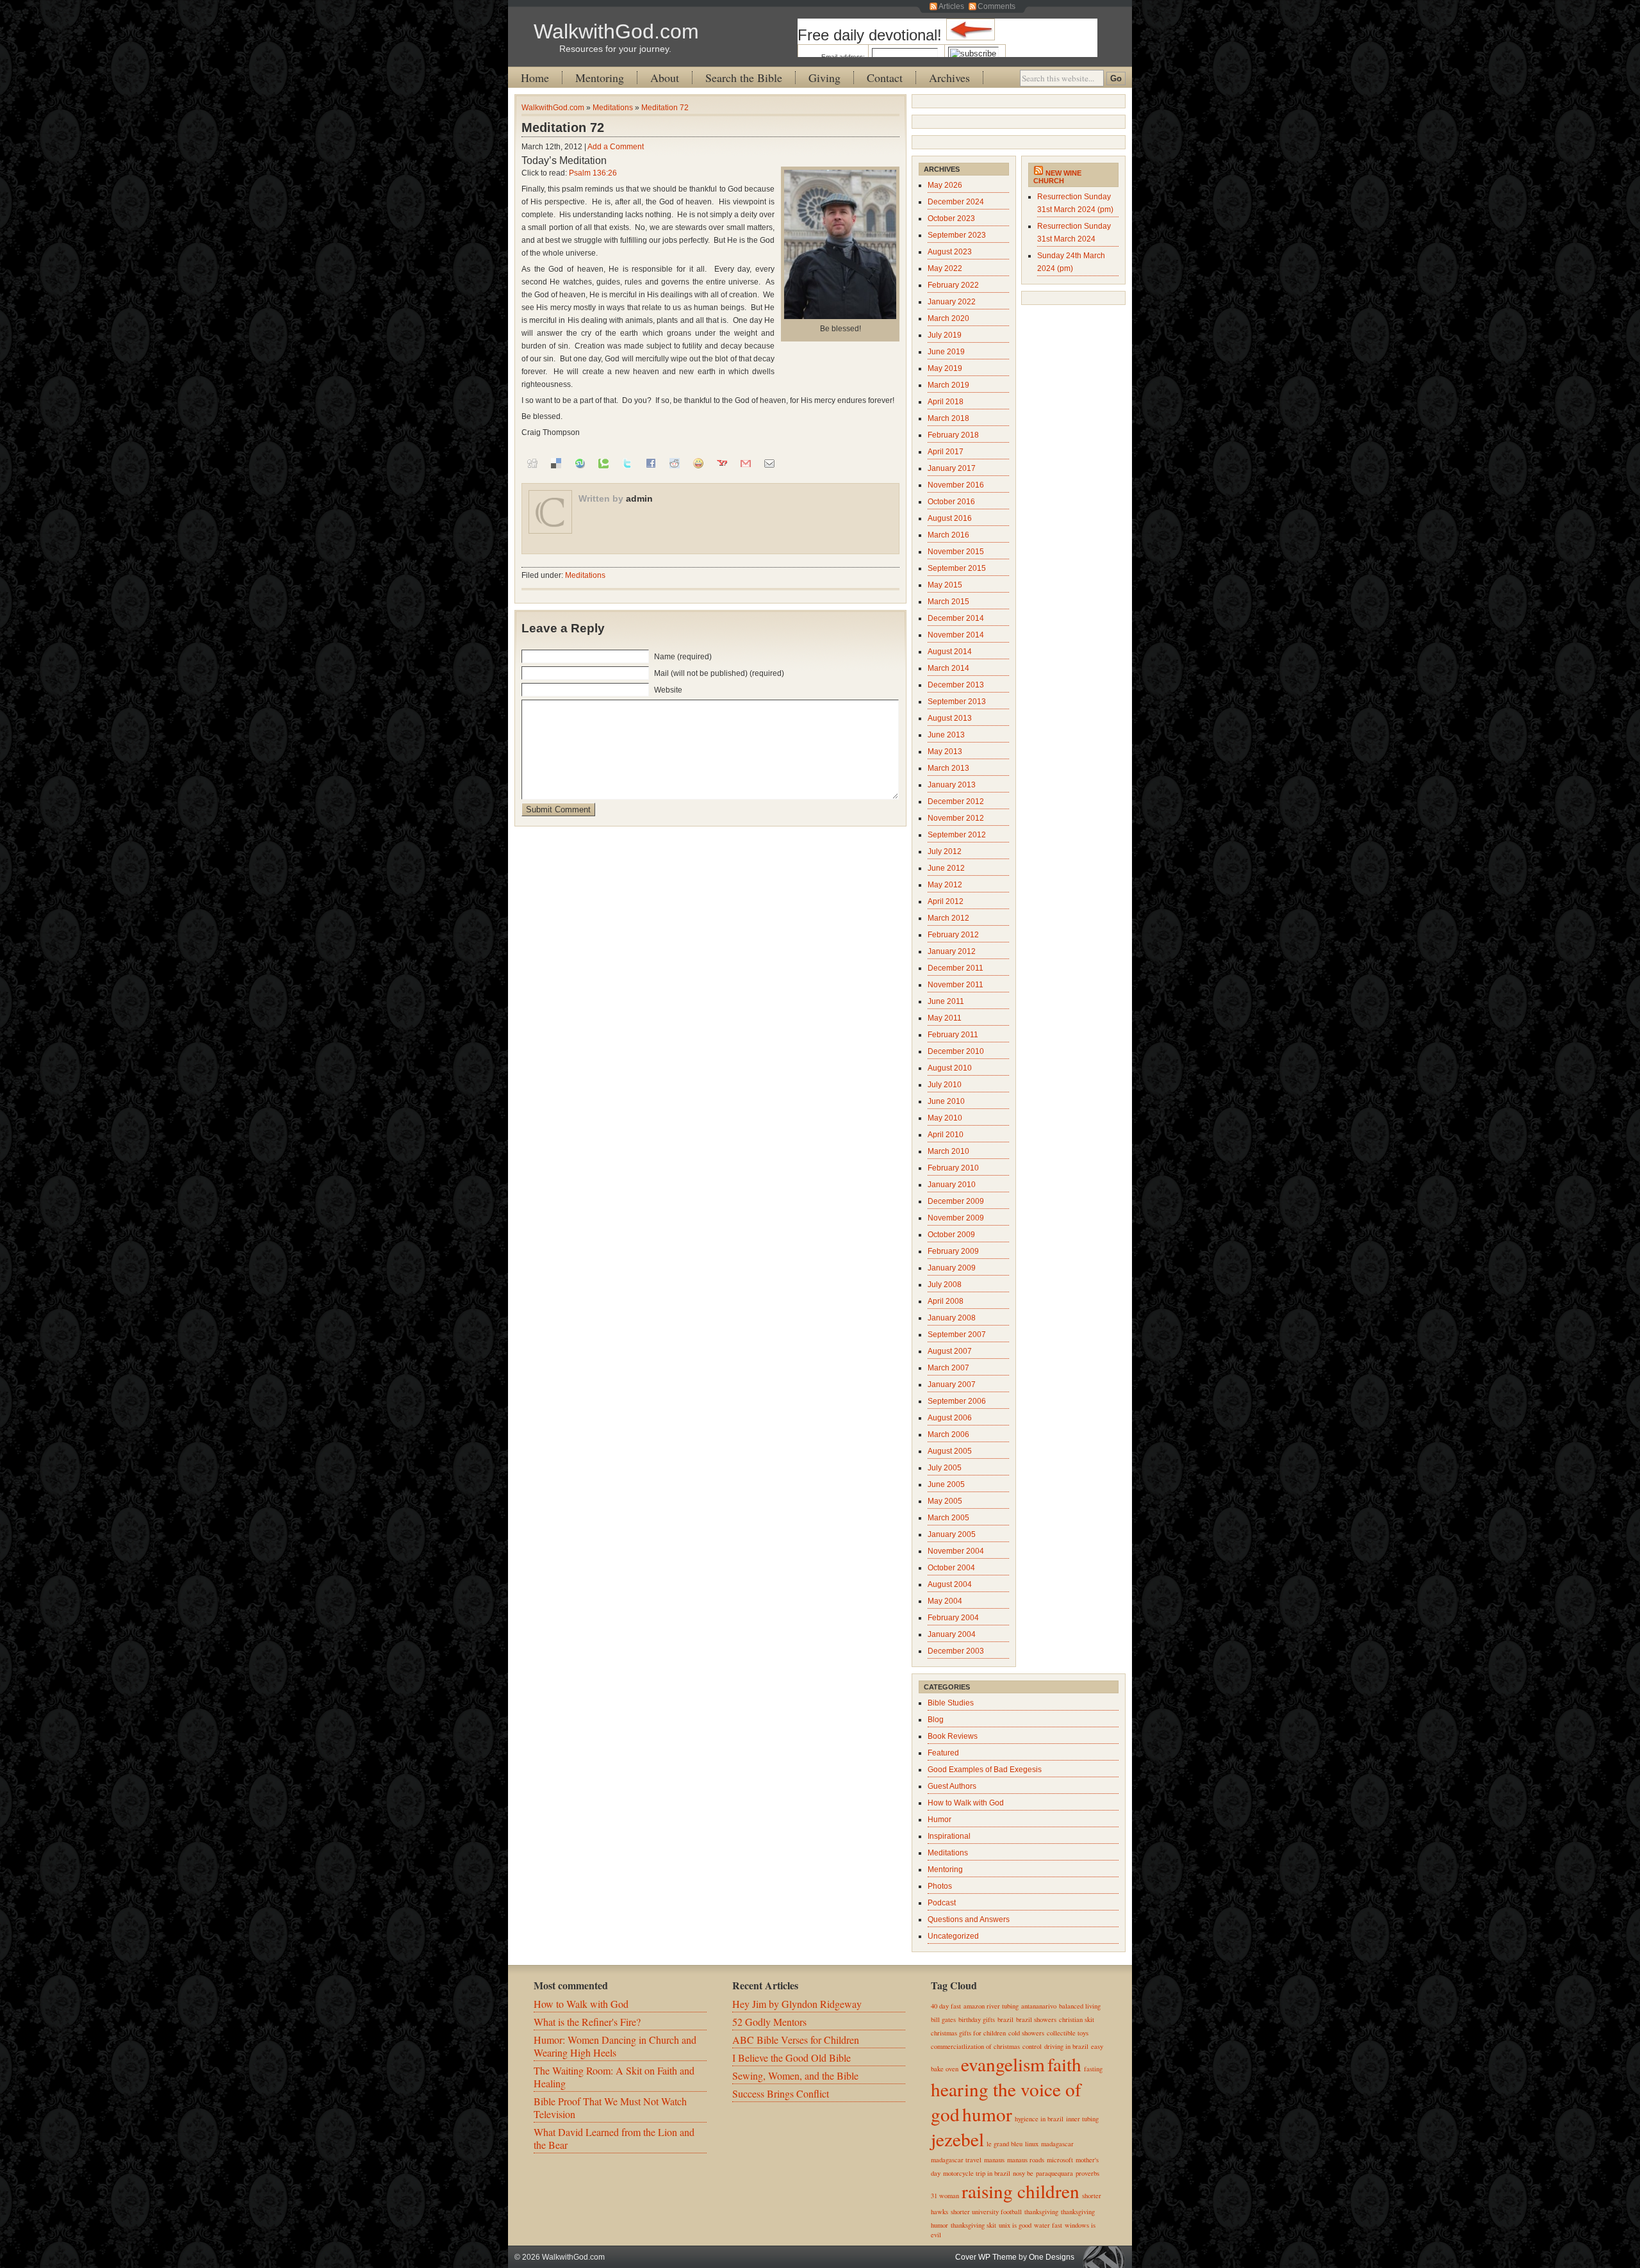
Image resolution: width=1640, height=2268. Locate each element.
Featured (943, 1753)
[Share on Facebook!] (651, 463)
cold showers (1026, 2033)
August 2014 (950, 652)
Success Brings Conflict (781, 2093)
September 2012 (957, 835)
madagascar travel (956, 2160)
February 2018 (953, 435)
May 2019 (945, 368)
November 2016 (956, 485)
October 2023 (951, 218)
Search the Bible (744, 78)
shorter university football (986, 2212)
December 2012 (956, 801)
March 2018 (948, 418)
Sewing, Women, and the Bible (795, 2075)
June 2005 (946, 1484)
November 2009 (956, 1218)
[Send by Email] (769, 463)
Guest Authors (952, 1786)
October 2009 (951, 1235)
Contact (885, 78)
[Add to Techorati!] (603, 463)
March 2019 (948, 385)
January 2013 (952, 785)
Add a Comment (616, 147)
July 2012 (945, 851)
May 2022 (945, 268)
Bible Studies (951, 1703)
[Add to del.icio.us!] (556, 463)
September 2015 (957, 568)
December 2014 (956, 618)
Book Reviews (953, 1736)
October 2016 (951, 502)
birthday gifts (977, 2019)
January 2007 (952, 1385)
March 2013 (948, 768)
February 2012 (953, 935)
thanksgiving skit (973, 2225)
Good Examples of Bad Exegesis (985, 1770)
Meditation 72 (665, 108)
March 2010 (948, 1151)
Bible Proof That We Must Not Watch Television (610, 2108)
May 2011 (945, 1018)
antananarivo (1039, 2006)
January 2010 (952, 1185)
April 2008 (946, 1301)
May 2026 (945, 185)
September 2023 (957, 235)
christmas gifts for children (968, 2033)
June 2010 (946, 1101)
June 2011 (946, 1001)
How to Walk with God (966, 1803)
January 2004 (952, 1634)
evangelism (1003, 2064)
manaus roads (1026, 2160)
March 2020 (948, 318)
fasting (1093, 2069)
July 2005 (945, 1468)
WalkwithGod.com (616, 31)
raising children (1021, 2191)
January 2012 (952, 951)
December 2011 (955, 968)
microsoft (1060, 2160)
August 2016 (950, 518)
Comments (996, 6)
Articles (951, 6)
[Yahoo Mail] (722, 463)
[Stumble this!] (580, 463)
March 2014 (948, 668)
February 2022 (953, 285)
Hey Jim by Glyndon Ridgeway (797, 2004)
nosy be (1023, 2173)
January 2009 (952, 1268)
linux (1032, 2144)
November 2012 (956, 818)
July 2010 (945, 1085)
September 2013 (957, 702)
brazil (1005, 2019)
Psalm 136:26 (593, 173)
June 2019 (946, 352)
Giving (824, 78)
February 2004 (953, 1618)
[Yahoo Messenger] (698, 463)
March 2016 (948, 535)
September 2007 (957, 1335)
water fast (1048, 2225)
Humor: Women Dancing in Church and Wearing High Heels (615, 2046)
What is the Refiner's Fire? (587, 2022)
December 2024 (956, 202)
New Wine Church (1057, 177)
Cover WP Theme (986, 2257)
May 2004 (945, 1601)
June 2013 (946, 735)
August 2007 (950, 1351)
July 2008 (945, 1285)
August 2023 (950, 252)
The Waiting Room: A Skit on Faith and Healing (614, 2077)
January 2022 (952, 302)
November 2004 (956, 1551)
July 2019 (945, 335)
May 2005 (945, 1501)
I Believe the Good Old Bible (791, 2058)
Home (535, 78)
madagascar (1057, 2144)
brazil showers (1036, 2019)
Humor (939, 1820)
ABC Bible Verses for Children (796, 2040)
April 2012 (946, 901)
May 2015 (945, 585)
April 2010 (946, 1135)
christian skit (1077, 2019)
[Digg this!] (532, 463)
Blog (936, 1720)
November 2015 (956, 552)
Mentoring (600, 78)
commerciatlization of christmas (975, 2046)
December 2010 (956, 1051)
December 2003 (956, 1651)
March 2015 (948, 602)
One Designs (1052, 2257)
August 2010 (950, 1068)
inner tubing (1082, 2119)
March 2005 (948, 1518)
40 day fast (946, 2006)
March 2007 (948, 1368)
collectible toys (1068, 2033)
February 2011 (953, 1035)
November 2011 (955, 985)
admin (639, 498)
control (1032, 2046)
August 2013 (950, 718)
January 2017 (952, 468)
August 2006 (950, 1418)
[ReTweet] (627, 463)
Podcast (942, 1903)
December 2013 (956, 685)
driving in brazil (1066, 2046)
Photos (940, 1886)
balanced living (1080, 2006)
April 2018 (946, 402)
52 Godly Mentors (769, 2022)
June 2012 (946, 868)
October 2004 (951, 1568)
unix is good (1015, 2225)
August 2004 (950, 1584)
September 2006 (957, 1401)
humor (987, 2114)
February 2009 (953, 1251)
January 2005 (952, 1534)
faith (1064, 2064)
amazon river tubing (991, 2006)
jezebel (957, 2139)
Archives (949, 78)
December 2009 (956, 1201)
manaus (994, 2160)
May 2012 (945, 885)
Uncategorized (953, 1936)
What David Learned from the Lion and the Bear (614, 2138)
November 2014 (956, 635)
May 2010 (945, 1118)
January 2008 (952, 1318)
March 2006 (948, 1434)
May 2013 (945, 752)
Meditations (613, 108)
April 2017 (946, 452)
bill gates (943, 2019)
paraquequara (1054, 2173)
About (665, 78)
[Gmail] (746, 463)
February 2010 (953, 1168)
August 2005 (950, 1451)
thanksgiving (1041, 2212)
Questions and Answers (969, 1919)
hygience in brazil (1039, 2119)
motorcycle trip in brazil (977, 2173)
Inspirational (949, 1836)
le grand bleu (1004, 2144)
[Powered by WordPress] (1107, 2257)
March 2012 (948, 918)
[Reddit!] (675, 463)
